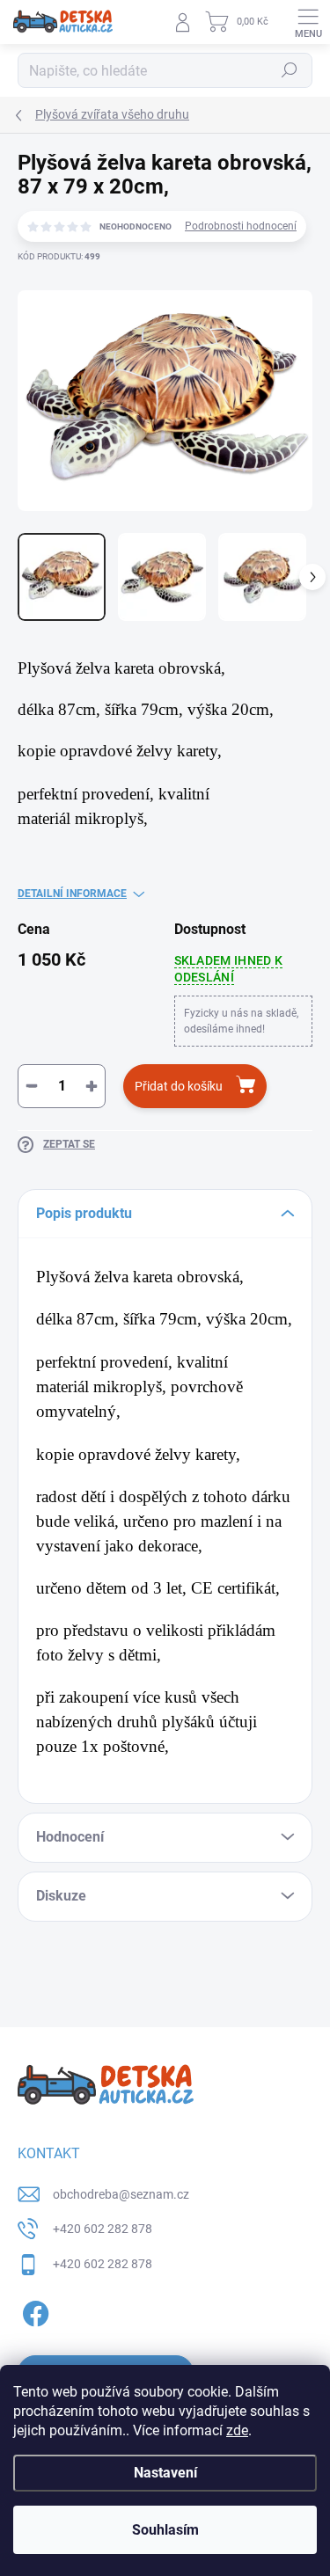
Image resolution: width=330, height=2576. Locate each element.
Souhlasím (165, 2530)
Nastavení (165, 2473)
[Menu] (308, 22)
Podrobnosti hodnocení (241, 226)
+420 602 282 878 (103, 2229)
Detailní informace (72, 894)
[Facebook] (33, 2310)
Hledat (290, 70)
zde (237, 2430)
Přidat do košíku (179, 1086)
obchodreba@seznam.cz (121, 2194)
